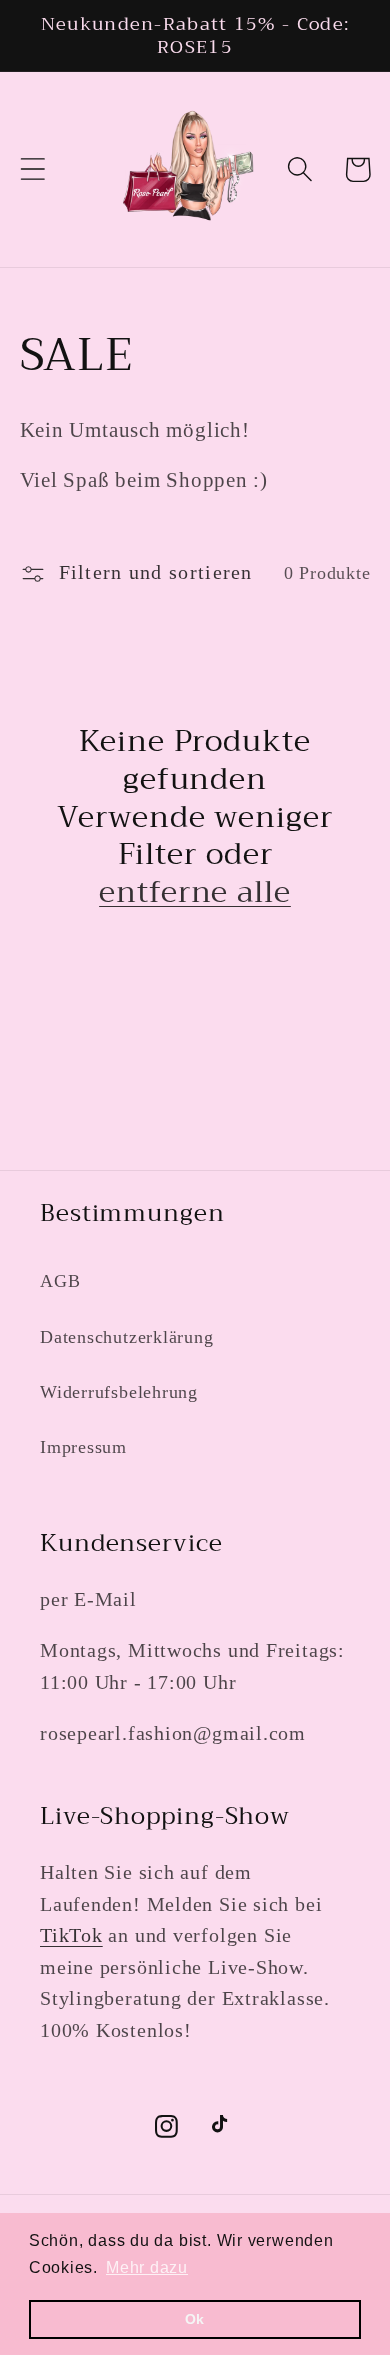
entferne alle (195, 893)
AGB (60, 1281)
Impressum (83, 1447)
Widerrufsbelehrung (119, 1392)
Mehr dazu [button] (147, 2267)
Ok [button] (195, 2319)
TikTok (71, 1935)
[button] (32, 169)
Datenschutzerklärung (127, 1337)
